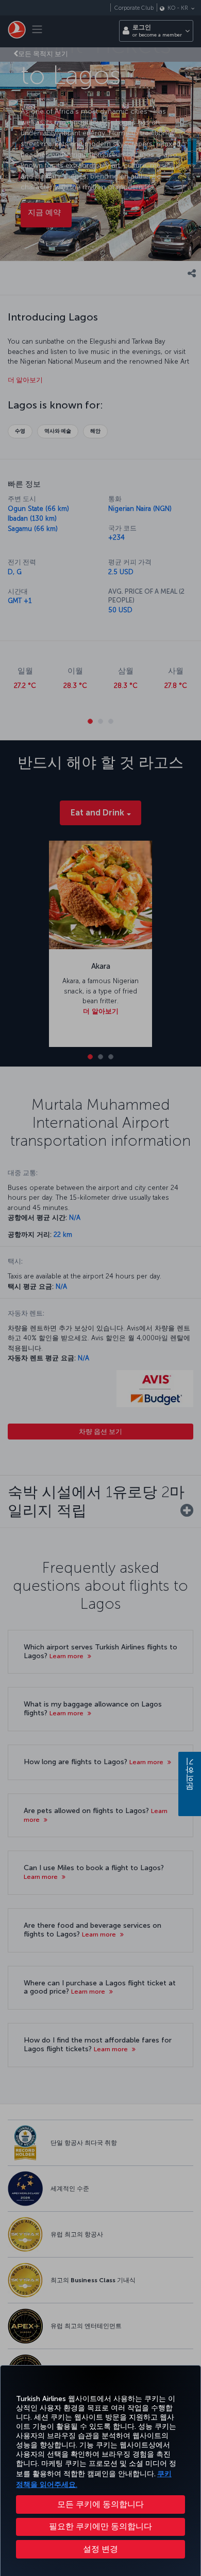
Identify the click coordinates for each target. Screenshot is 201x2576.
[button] (100, 2549)
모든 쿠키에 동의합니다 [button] (100, 2504)
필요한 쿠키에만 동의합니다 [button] (100, 2526)
